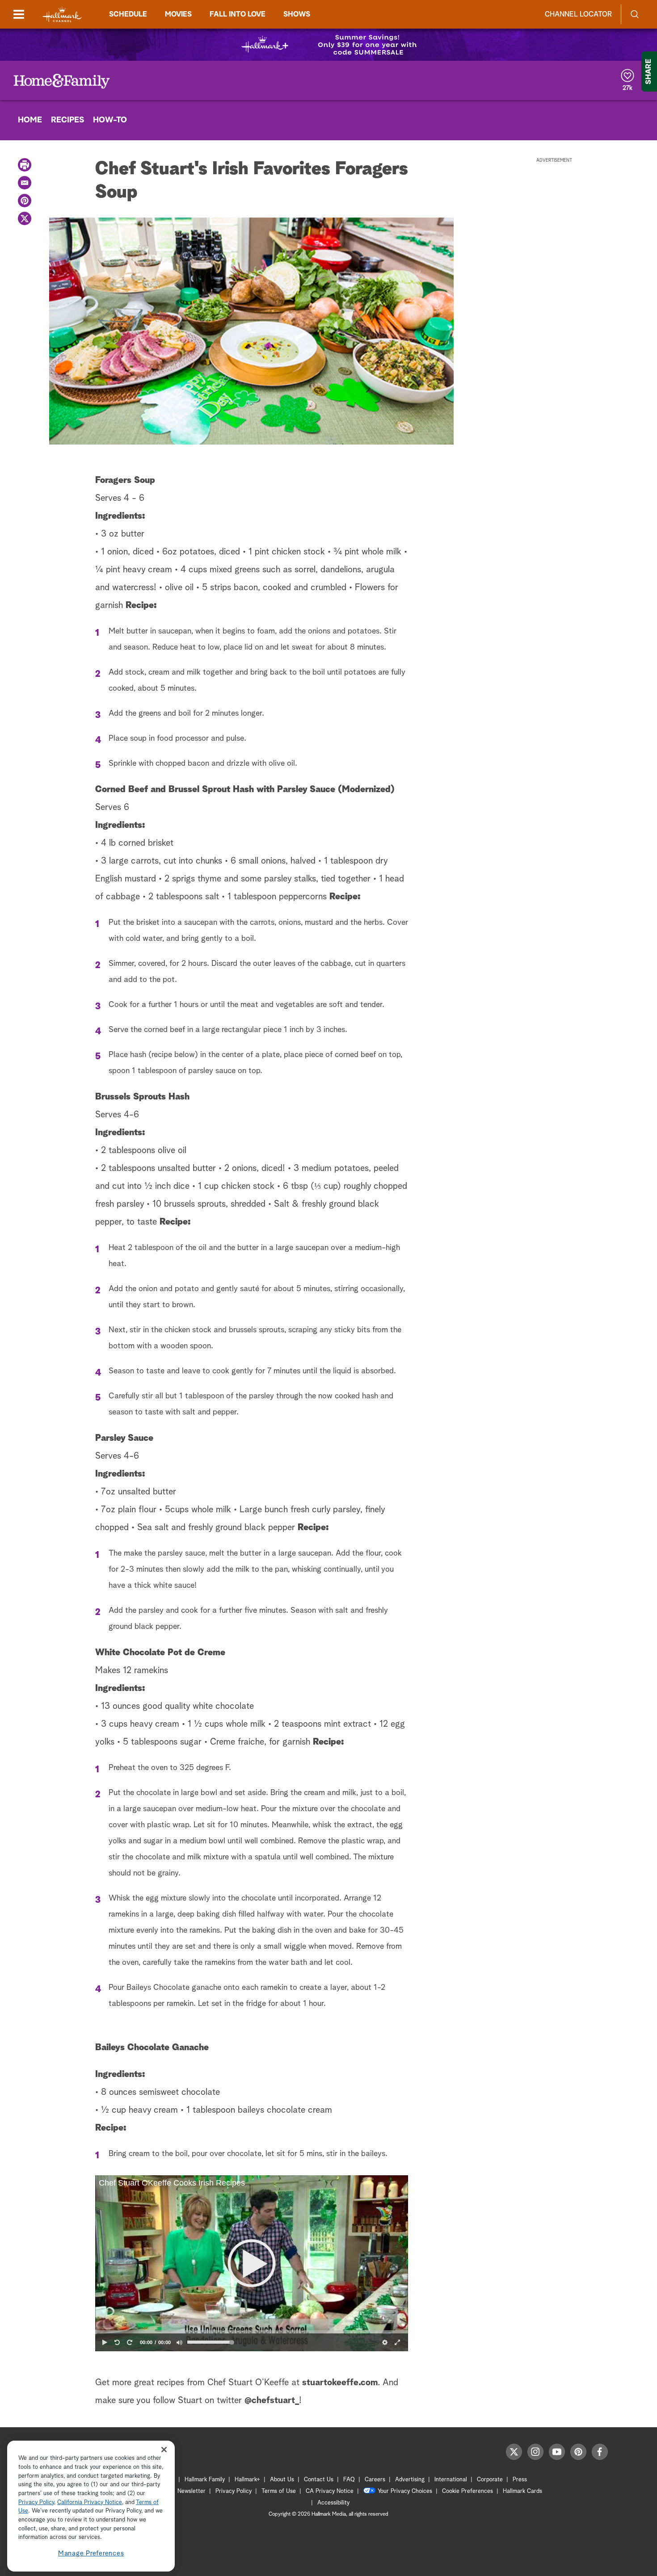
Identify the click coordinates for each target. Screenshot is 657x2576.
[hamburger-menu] (19, 14)
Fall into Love (238, 14)
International (451, 2480)
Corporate (490, 2480)
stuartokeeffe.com (340, 2383)
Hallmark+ (247, 2480)
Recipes (67, 120)
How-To (110, 120)
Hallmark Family (205, 2480)
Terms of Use (279, 2491)
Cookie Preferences (467, 2491)
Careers (375, 2480)
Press (520, 2480)
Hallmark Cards (522, 2491)
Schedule (128, 14)
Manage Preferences (91, 2553)
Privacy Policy (234, 2491)
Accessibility (333, 2503)
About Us (282, 2480)
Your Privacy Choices (405, 2491)
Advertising (410, 2480)
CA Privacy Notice (330, 2491)
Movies (178, 14)
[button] (252, 2263)
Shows (297, 14)
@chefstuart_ (272, 2400)
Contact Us (319, 2480)
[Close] (164, 2450)
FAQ (349, 2480)
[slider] (252, 2332)
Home (30, 120)
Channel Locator (578, 14)
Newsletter (192, 2491)
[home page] (62, 15)
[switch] (179, 2342)
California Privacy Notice (90, 2503)
